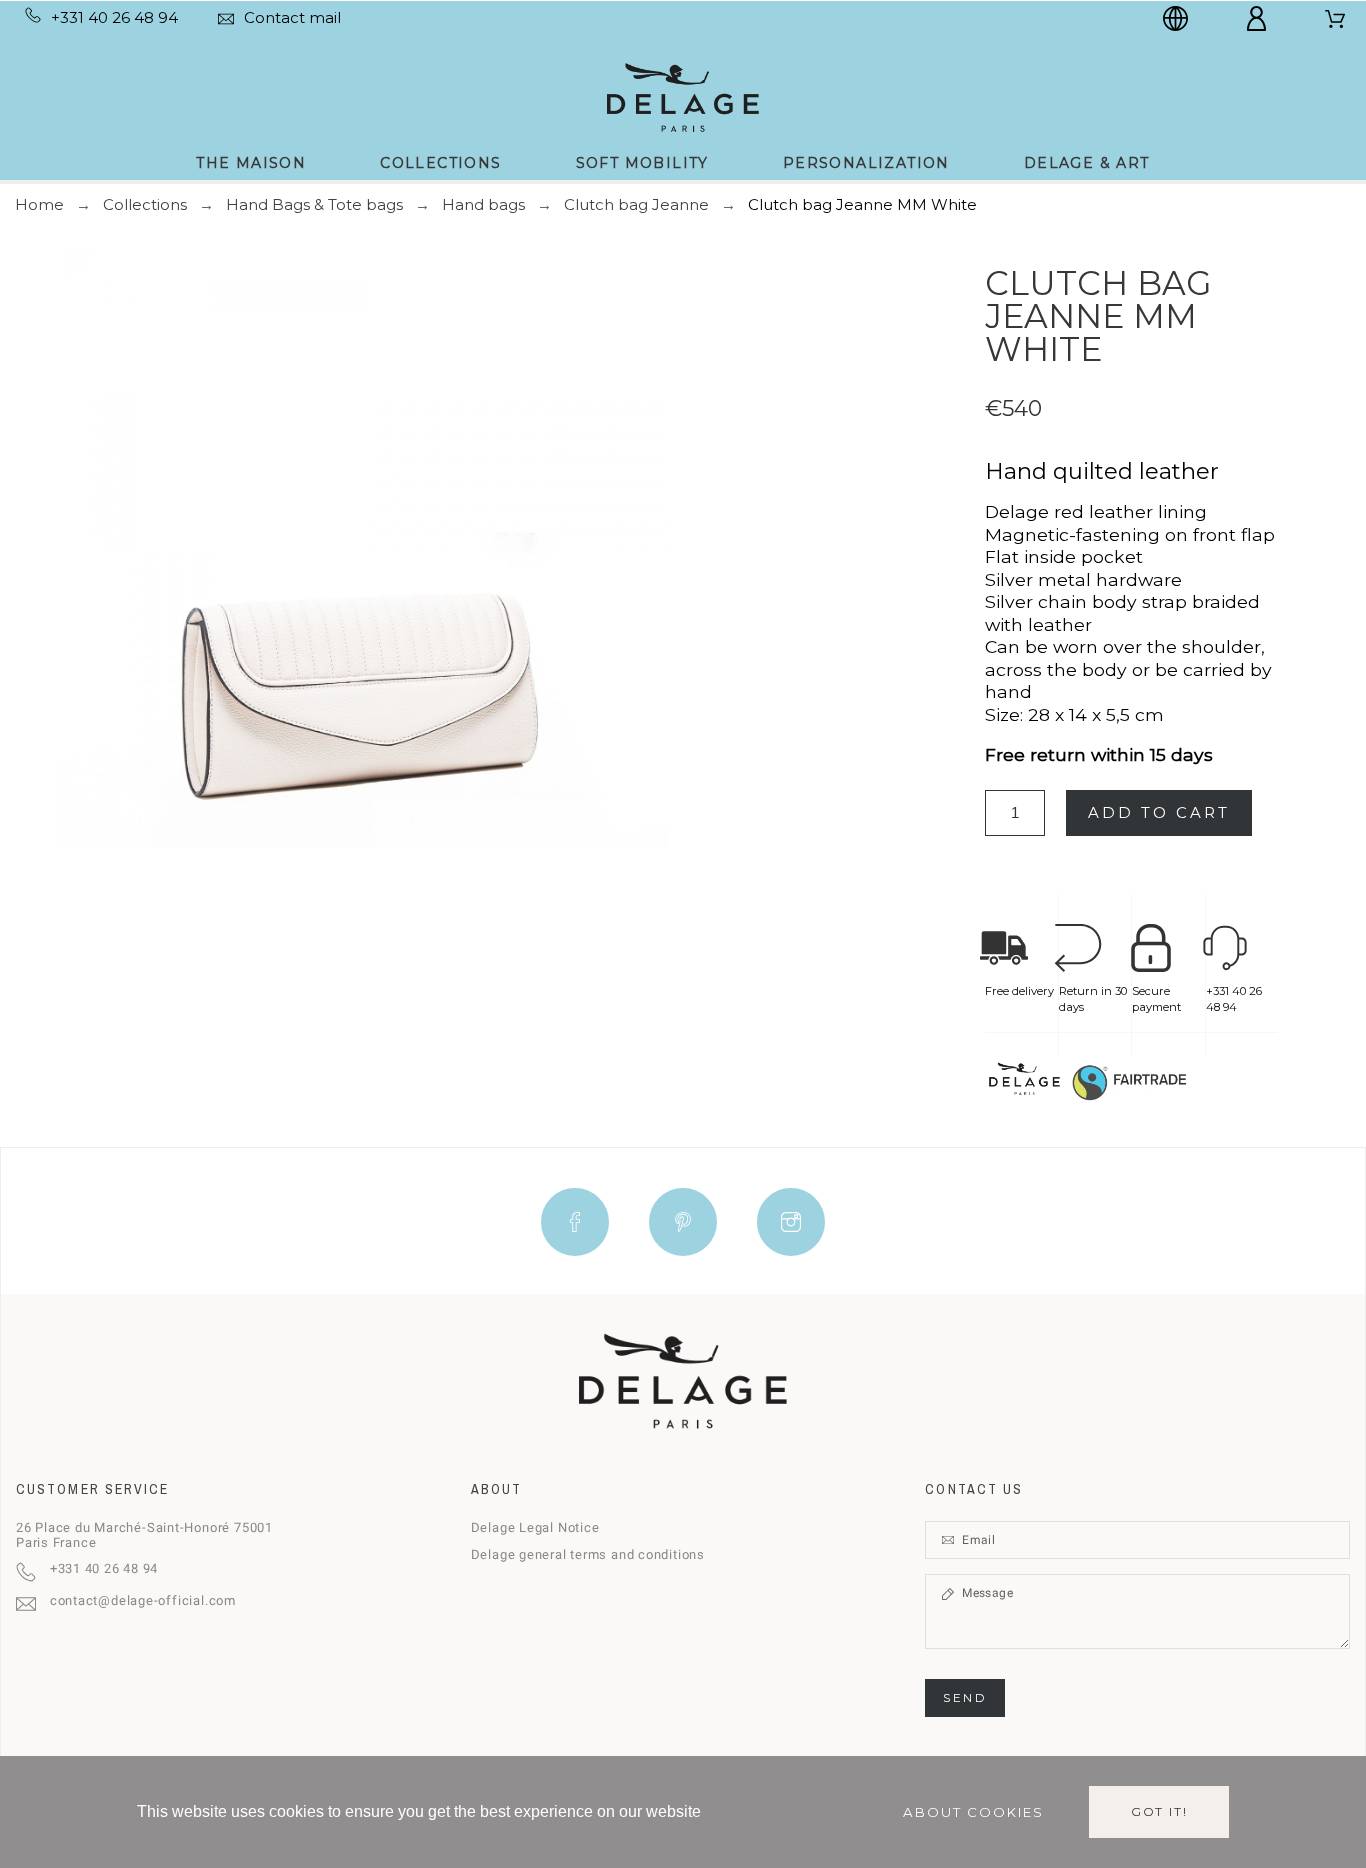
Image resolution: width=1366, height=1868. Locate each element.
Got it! (1159, 1811)
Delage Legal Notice (535, 1527)
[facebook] (575, 1222)
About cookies (973, 1812)
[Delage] (682, 96)
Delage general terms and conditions (588, 1554)
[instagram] (791, 1222)
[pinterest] (683, 1222)
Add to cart (1159, 812)
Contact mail (292, 17)
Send (965, 1697)
